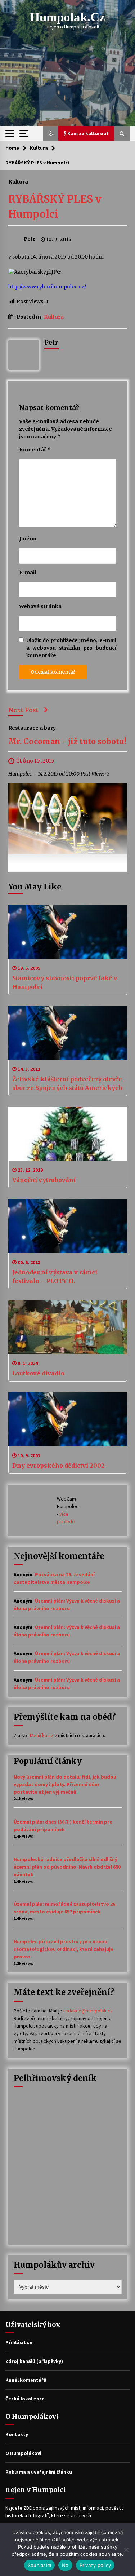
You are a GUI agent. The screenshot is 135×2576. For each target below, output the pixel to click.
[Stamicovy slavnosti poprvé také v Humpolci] (68, 932)
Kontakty (17, 2434)
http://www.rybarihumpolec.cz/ (47, 287)
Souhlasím (39, 2565)
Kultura (18, 181)
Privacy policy (95, 2565)
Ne (65, 2565)
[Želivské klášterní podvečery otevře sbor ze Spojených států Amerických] (68, 1033)
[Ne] (126, 2550)
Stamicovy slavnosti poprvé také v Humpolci (65, 982)
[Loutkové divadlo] (68, 1327)
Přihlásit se (19, 2342)
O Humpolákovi (23, 2453)
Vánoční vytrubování (44, 1180)
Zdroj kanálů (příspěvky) (34, 2361)
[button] (51, 133)
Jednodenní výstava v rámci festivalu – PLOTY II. (55, 1277)
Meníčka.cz (42, 1735)
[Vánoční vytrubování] (68, 1134)
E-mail (28, 573)
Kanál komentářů (26, 2380)
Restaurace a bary (32, 728)
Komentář (35, 450)
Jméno (28, 539)
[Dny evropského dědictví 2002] (68, 1419)
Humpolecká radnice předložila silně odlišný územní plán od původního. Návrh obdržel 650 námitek (67, 1867)
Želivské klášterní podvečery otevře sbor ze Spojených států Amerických (67, 1083)
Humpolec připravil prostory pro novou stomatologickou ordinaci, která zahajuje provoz (64, 1949)
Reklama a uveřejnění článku (39, 2472)
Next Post (23, 710)
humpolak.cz (67, 17)
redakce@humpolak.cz (88, 2011)
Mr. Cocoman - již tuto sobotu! (67, 741)
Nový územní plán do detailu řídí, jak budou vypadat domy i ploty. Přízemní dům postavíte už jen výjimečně (65, 1784)
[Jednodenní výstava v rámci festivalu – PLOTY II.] (68, 1226)
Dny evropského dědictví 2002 (58, 1466)
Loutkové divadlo (38, 1373)
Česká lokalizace (25, 2399)
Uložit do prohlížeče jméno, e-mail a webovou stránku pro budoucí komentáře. (71, 648)
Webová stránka (40, 606)
